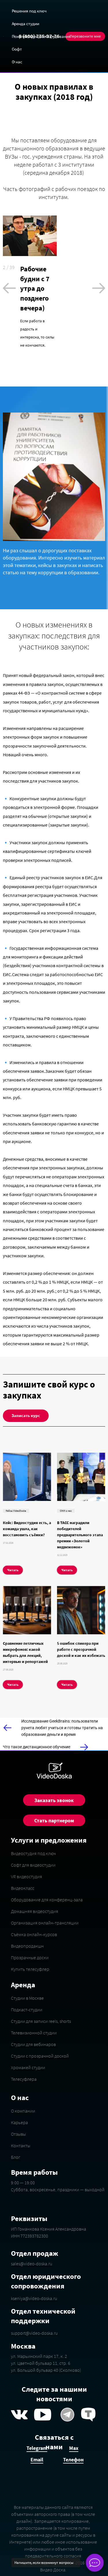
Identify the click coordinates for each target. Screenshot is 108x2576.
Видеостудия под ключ (33, 1853)
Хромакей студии (28, 2067)
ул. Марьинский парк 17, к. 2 (39, 2356)
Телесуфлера (24, 2079)
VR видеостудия (26, 1876)
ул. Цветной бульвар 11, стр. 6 (41, 2363)
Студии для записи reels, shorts (41, 2021)
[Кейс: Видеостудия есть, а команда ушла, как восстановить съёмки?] (27, 1477)
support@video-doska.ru (34, 2333)
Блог (16, 2157)
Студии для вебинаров (33, 2044)
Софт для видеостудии (33, 1865)
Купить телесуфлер (30, 1969)
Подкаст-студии (27, 2010)
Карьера (19, 2122)
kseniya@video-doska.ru (34, 2298)
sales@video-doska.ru (32, 2264)
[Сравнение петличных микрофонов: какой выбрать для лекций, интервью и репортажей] (27, 1610)
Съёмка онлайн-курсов (34, 1934)
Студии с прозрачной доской (40, 2056)
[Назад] (9, 288)
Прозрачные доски (30, 1957)
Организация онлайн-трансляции (45, 1923)
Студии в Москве (27, 1998)
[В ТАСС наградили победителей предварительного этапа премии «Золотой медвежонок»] (81, 1477)
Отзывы (18, 2134)
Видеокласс (23, 1888)
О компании (23, 2111)
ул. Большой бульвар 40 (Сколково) (46, 2370)
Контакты (21, 2146)
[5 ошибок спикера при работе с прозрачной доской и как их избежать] (81, 1610)
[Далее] (99, 288)
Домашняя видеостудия (35, 1911)
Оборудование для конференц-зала (47, 1900)
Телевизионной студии (34, 2033)
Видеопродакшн (27, 1946)
